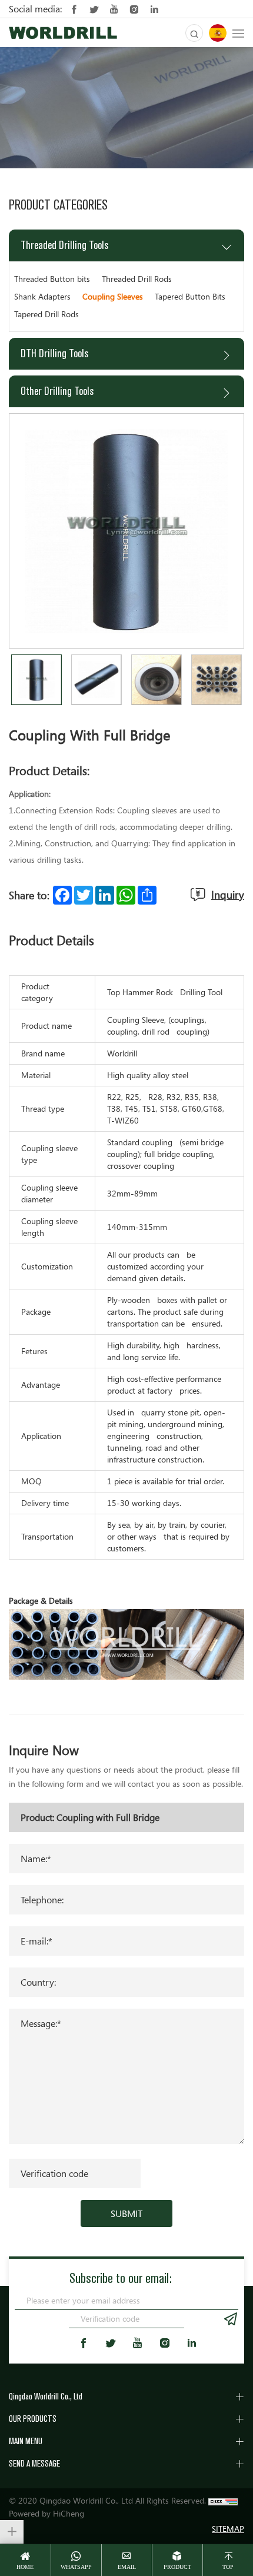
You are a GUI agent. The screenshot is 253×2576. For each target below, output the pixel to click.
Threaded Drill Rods (137, 279)
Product (177, 2567)
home (25, 2567)
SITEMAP (228, 2529)
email (127, 2567)
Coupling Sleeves (113, 296)
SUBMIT (126, 2213)
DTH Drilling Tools (54, 353)
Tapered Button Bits (190, 296)
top (228, 2567)
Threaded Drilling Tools (64, 245)
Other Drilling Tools (57, 391)
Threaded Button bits (52, 279)
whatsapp (76, 2567)
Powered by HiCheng (46, 2513)
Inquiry (228, 895)
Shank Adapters (42, 296)
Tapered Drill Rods (46, 314)
